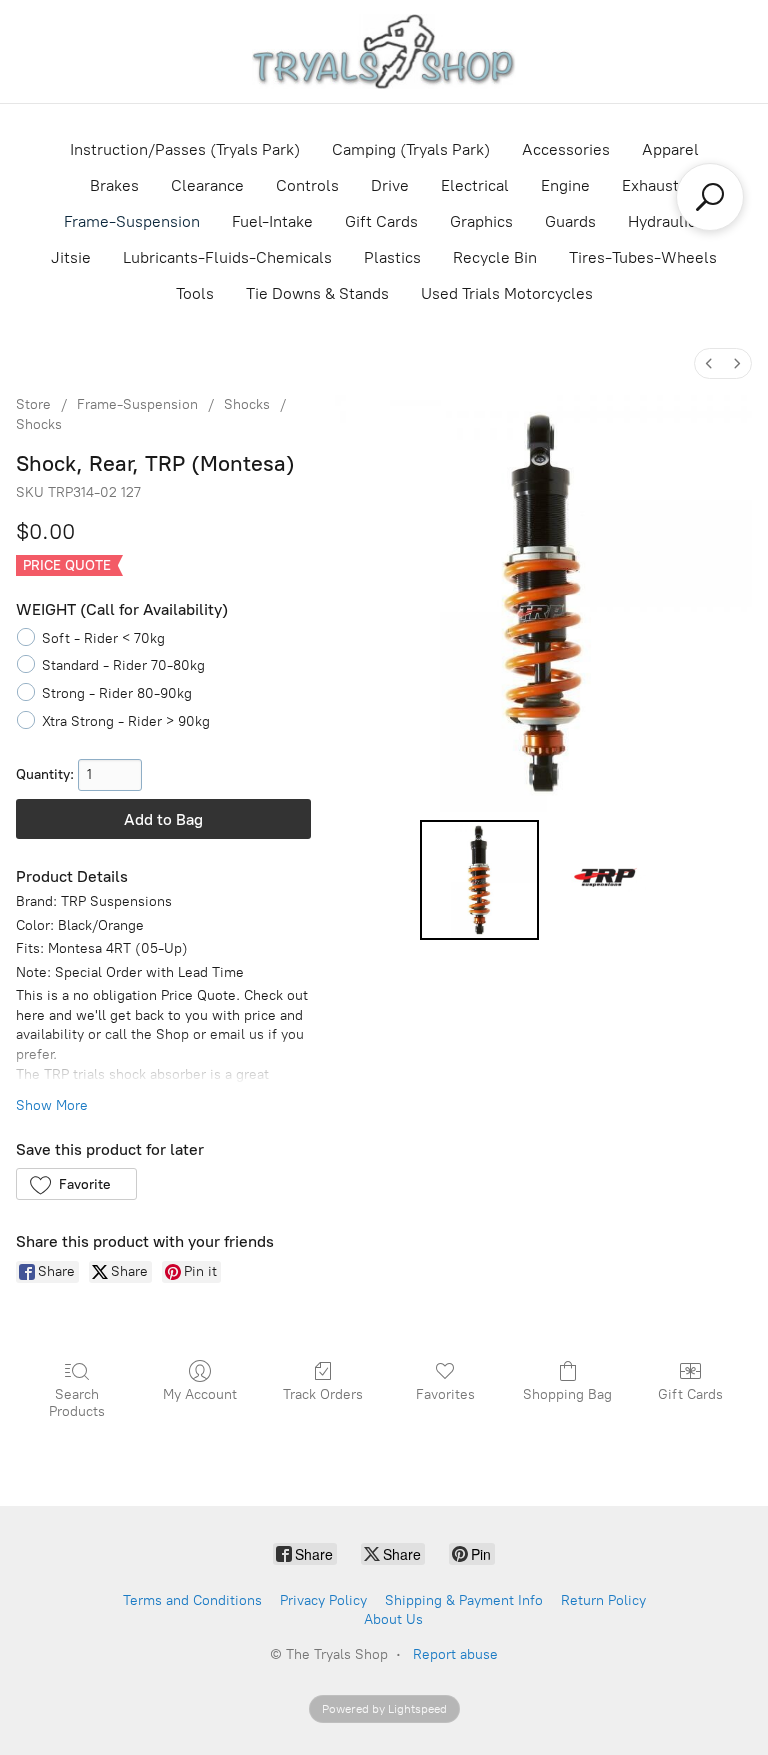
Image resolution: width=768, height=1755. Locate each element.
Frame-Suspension (132, 221)
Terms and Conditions (192, 1600)
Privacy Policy (323, 1600)
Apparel (670, 149)
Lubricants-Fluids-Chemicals (227, 257)
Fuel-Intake (272, 221)
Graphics (481, 221)
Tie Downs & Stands (317, 293)
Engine (565, 185)
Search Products (77, 1403)
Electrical (475, 185)
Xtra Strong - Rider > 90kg (126, 721)
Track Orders (323, 1394)
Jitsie (71, 257)
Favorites (445, 1394)
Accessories (566, 149)
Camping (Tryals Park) (411, 149)
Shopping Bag (567, 1394)
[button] (76, 1184)
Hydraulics (666, 221)
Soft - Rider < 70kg (103, 638)
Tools (195, 293)
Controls (307, 185)
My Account (200, 1394)
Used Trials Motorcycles (507, 293)
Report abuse (455, 1654)
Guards (570, 221)
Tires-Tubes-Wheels (643, 257)
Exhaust (650, 185)
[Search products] (710, 197)
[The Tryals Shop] (383, 51)
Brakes (114, 185)
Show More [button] (52, 1105)
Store (33, 404)
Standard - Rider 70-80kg (123, 665)
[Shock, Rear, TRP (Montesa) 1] (607, 880)
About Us (393, 1619)
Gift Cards (381, 221)
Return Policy (603, 1600)
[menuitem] (709, 363)
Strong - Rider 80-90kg (117, 693)
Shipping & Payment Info (464, 1600)
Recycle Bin (495, 257)
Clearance (207, 185)
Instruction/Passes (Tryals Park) (185, 149)
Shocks (247, 404)
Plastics (392, 257)
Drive (390, 185)
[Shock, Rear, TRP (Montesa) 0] (480, 880)
